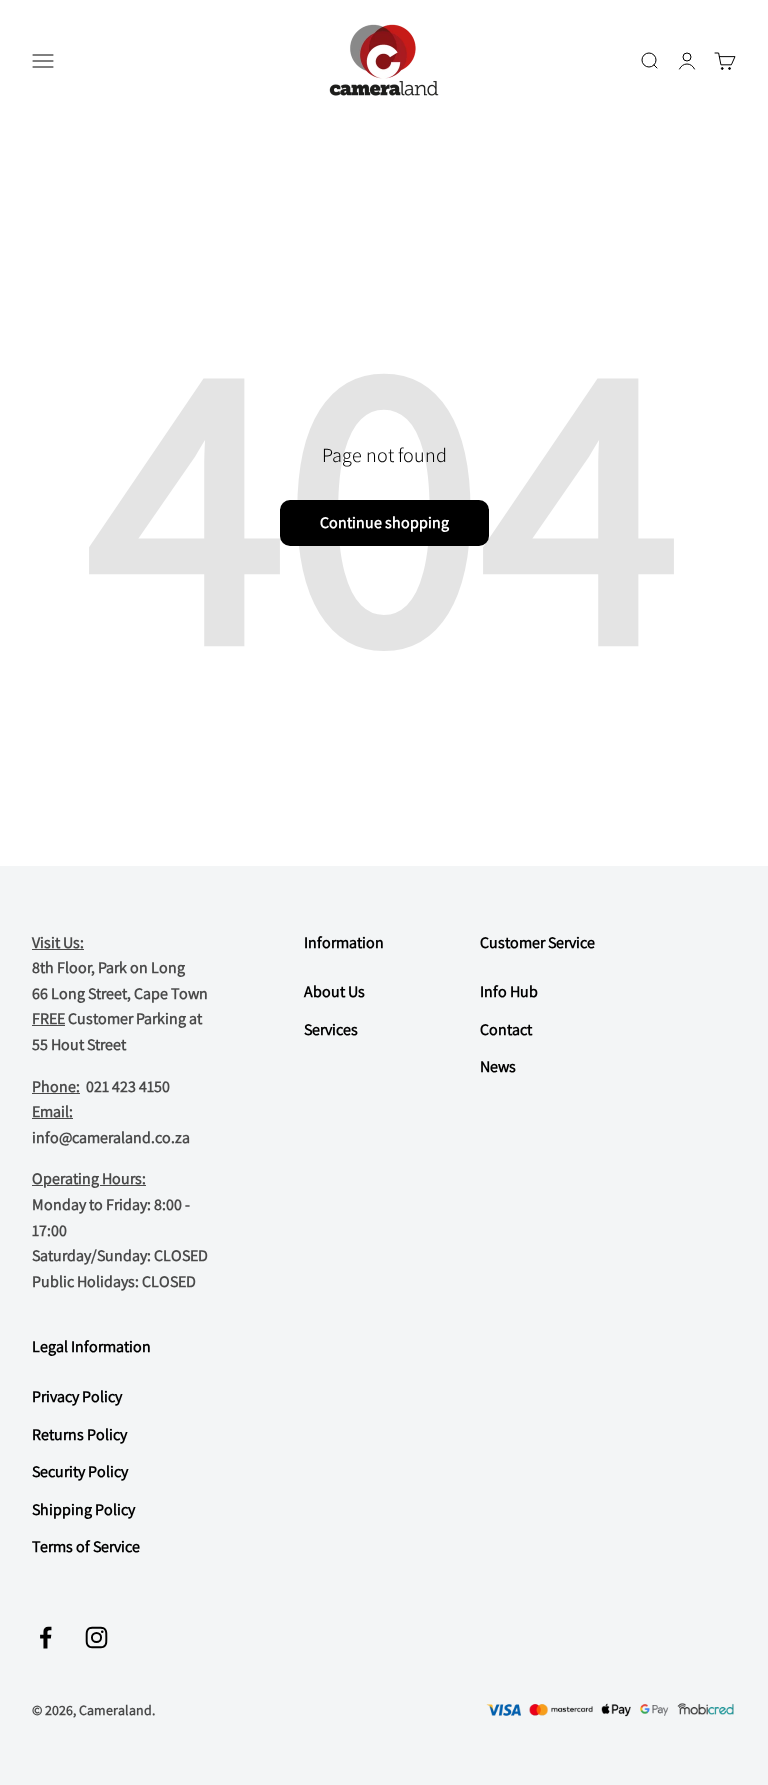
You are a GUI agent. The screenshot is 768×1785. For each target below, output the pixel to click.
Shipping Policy (83, 1509)
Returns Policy (79, 1434)
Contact (506, 1029)
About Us (334, 991)
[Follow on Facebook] (45, 1637)
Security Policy (80, 1471)
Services (331, 1029)
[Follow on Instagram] (96, 1637)
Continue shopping (384, 522)
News (498, 1066)
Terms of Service (86, 1546)
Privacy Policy (77, 1396)
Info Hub (509, 991)
